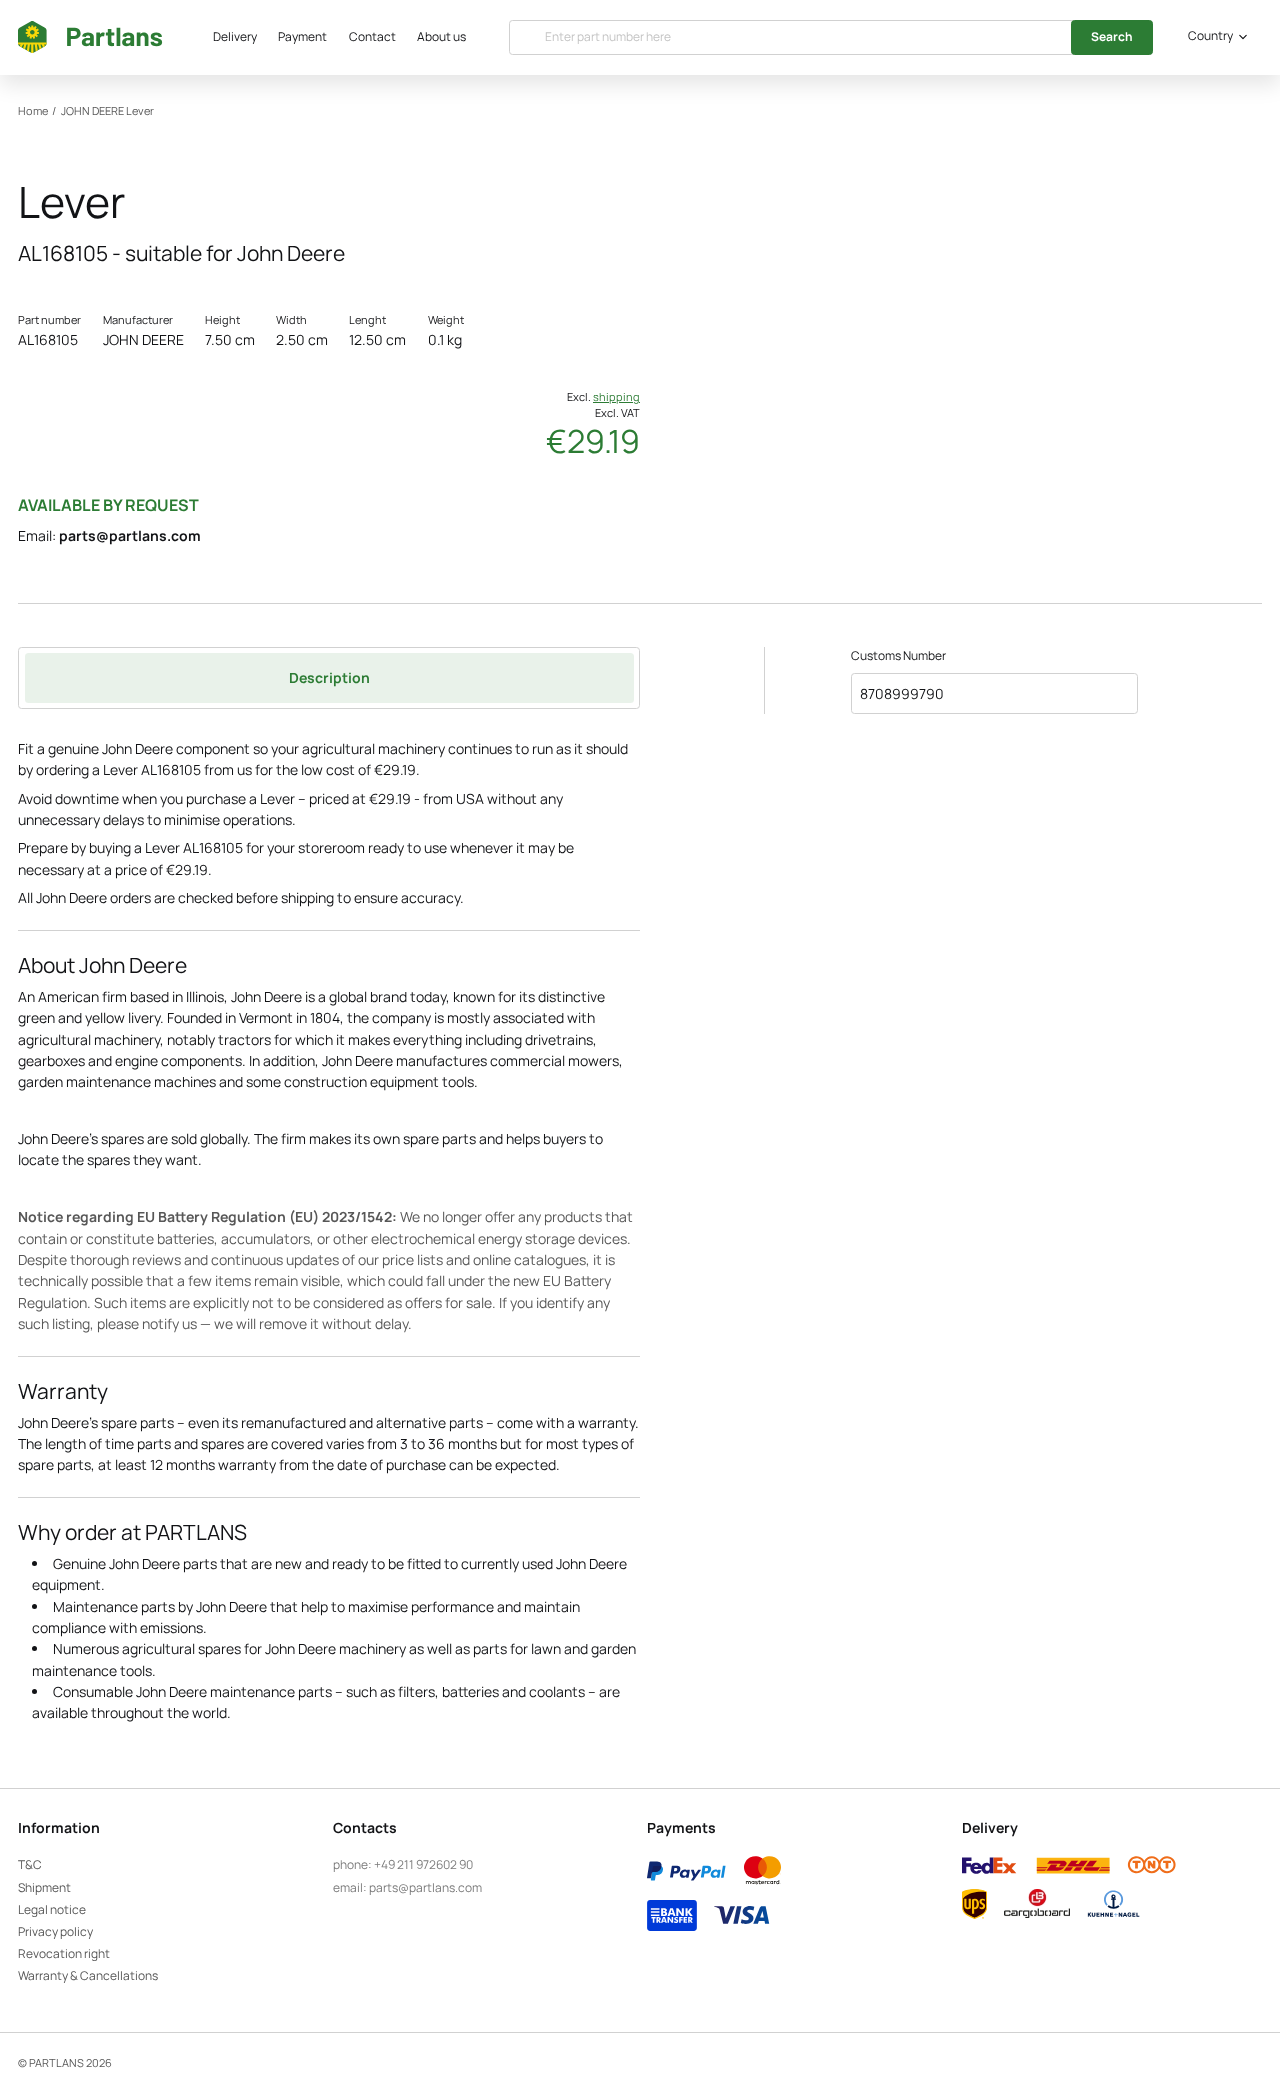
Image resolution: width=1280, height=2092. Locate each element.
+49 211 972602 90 (423, 1864)
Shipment (44, 1887)
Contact (372, 36)
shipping (616, 397)
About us (441, 36)
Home (33, 111)
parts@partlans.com (130, 535)
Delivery (235, 36)
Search (1112, 36)
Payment (302, 36)
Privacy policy (55, 1931)
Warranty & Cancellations (88, 1975)
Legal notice (52, 1909)
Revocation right (64, 1953)
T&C (30, 1864)
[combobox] (1214, 37)
